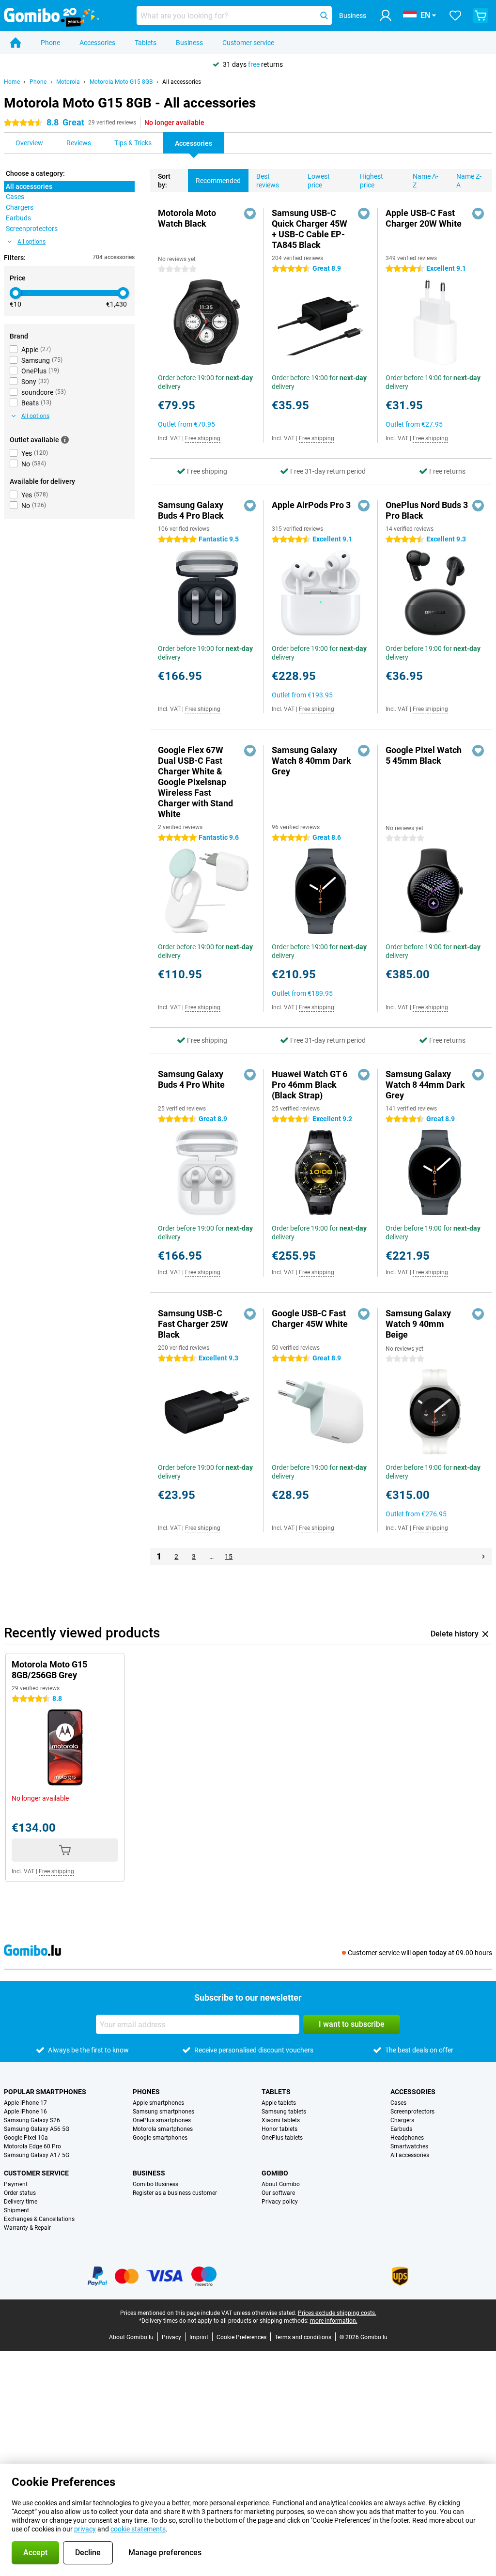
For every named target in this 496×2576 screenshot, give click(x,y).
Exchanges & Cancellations (39, 2219)
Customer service (248, 43)
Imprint (199, 2337)
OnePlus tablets (282, 2138)
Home (12, 82)
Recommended (218, 181)
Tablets (146, 43)
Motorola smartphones (163, 2129)
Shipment (16, 2210)
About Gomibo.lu (131, 2337)
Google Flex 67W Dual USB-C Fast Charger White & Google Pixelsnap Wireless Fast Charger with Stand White (195, 782)
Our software (278, 2193)
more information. (334, 2321)
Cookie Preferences (241, 2337)
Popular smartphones (45, 2092)
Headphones (407, 2138)
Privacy (171, 2337)
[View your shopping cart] (480, 15)
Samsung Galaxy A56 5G (37, 2129)
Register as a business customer (175, 2193)
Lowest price (319, 181)
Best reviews (268, 181)
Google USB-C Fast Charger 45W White (310, 1319)
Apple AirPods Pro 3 (311, 505)
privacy (85, 2529)
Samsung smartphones (163, 2112)
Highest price (372, 181)
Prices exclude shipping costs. (337, 2313)
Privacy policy (280, 2202)
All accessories (182, 82)
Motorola (68, 82)
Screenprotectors (412, 2112)
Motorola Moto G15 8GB (121, 82)
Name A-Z (426, 181)
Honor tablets (279, 2129)
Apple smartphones (158, 2103)
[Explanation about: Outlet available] (65, 440)
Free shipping (203, 438)
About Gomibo (281, 2184)
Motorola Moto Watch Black (187, 218)
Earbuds (401, 2129)
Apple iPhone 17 (25, 2103)
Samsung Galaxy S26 (32, 2120)
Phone (50, 43)
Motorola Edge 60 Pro (32, 2146)
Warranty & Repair (27, 2228)
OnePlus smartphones (162, 2120)
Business (189, 43)
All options (31, 242)
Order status (20, 2193)
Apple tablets (279, 2103)
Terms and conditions (303, 2337)
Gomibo (275, 2173)
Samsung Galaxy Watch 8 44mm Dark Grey (425, 1085)
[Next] (483, 1557)
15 (229, 1557)
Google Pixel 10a (26, 2138)
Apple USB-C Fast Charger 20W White (424, 218)
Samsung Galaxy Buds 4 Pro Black (191, 510)
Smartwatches (409, 2146)
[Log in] (386, 15)
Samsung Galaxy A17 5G (37, 2155)
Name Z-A (469, 181)
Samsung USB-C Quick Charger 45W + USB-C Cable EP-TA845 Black (310, 229)
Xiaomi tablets (281, 2120)
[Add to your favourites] (250, 214)
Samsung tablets (284, 2112)
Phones (146, 2092)
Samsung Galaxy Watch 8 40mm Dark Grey (311, 761)
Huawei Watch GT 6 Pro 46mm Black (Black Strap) (310, 1085)
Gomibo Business (155, 2184)
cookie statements (138, 2529)
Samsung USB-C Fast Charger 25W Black (193, 1324)
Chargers (402, 2120)
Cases (398, 2103)
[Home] (15, 43)
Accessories (97, 43)
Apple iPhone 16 (25, 2112)
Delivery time (21, 2202)
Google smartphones (160, 2138)
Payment (16, 2184)
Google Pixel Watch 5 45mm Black (424, 755)
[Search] (324, 15)
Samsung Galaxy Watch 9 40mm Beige (418, 1324)
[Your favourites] (455, 15)
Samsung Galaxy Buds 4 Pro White (191, 1079)
